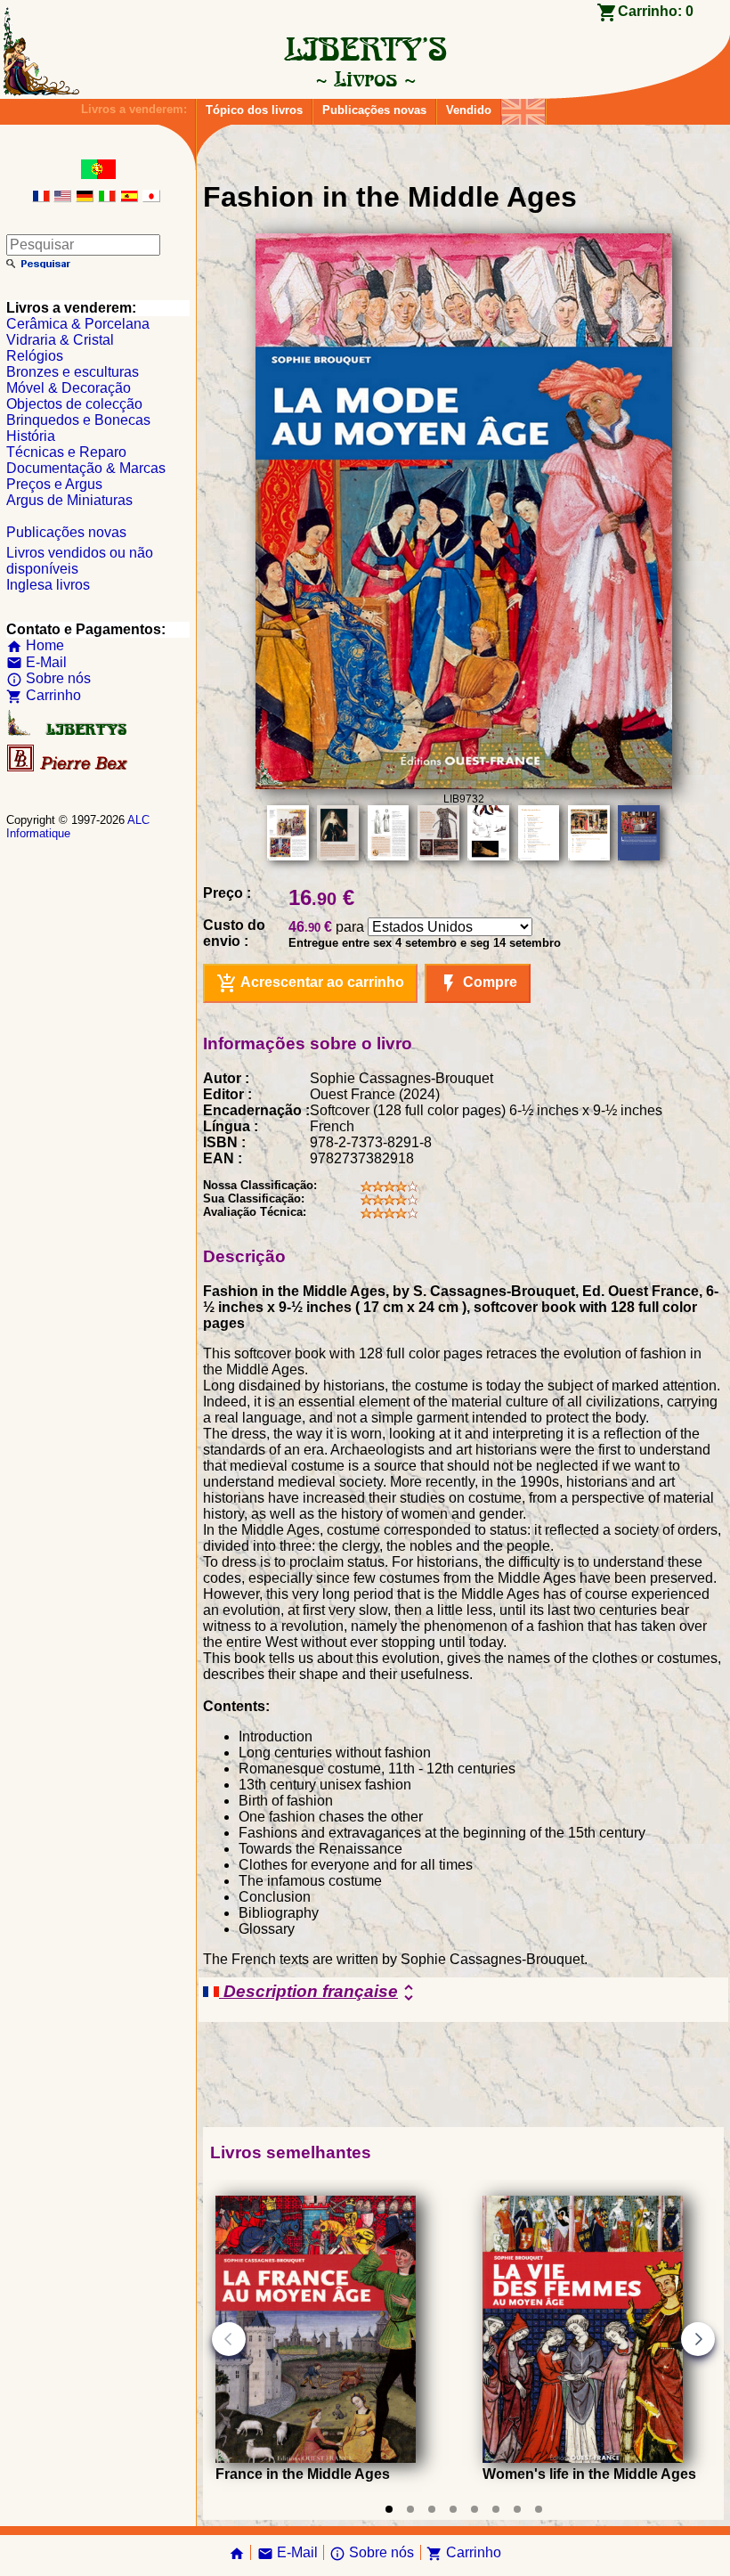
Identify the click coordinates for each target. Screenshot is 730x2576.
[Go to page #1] (389, 2509)
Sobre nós (49, 678)
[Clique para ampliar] (464, 784)
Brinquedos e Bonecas (78, 420)
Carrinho (44, 695)
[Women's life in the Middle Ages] (583, 2458)
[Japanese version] (151, 197)
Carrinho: (656, 11)
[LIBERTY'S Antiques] (69, 732)
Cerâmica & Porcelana (78, 324)
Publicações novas (374, 110)
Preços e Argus (54, 484)
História (31, 436)
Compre (478, 983)
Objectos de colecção (74, 404)
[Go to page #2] (410, 2509)
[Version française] (41, 197)
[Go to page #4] (453, 2509)
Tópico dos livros (254, 110)
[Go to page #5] (474, 2509)
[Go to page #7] (517, 2509)
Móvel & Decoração (69, 388)
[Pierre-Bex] (69, 767)
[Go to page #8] (539, 2509)
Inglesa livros (48, 585)
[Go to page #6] (496, 2509)
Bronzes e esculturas (73, 372)
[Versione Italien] (107, 197)
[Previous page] (229, 2339)
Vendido (469, 110)
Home (35, 645)
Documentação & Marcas (86, 468)
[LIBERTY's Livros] (365, 78)
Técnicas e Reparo (66, 452)
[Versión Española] (129, 197)
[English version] (62, 197)
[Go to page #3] (432, 2509)
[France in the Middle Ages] (316, 2458)
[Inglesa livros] (523, 107)
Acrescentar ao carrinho (310, 983)
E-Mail (36, 662)
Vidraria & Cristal (60, 340)
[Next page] (698, 2339)
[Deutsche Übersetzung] (85, 197)
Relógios (35, 356)
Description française (319, 1993)
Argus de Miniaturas (69, 500)
